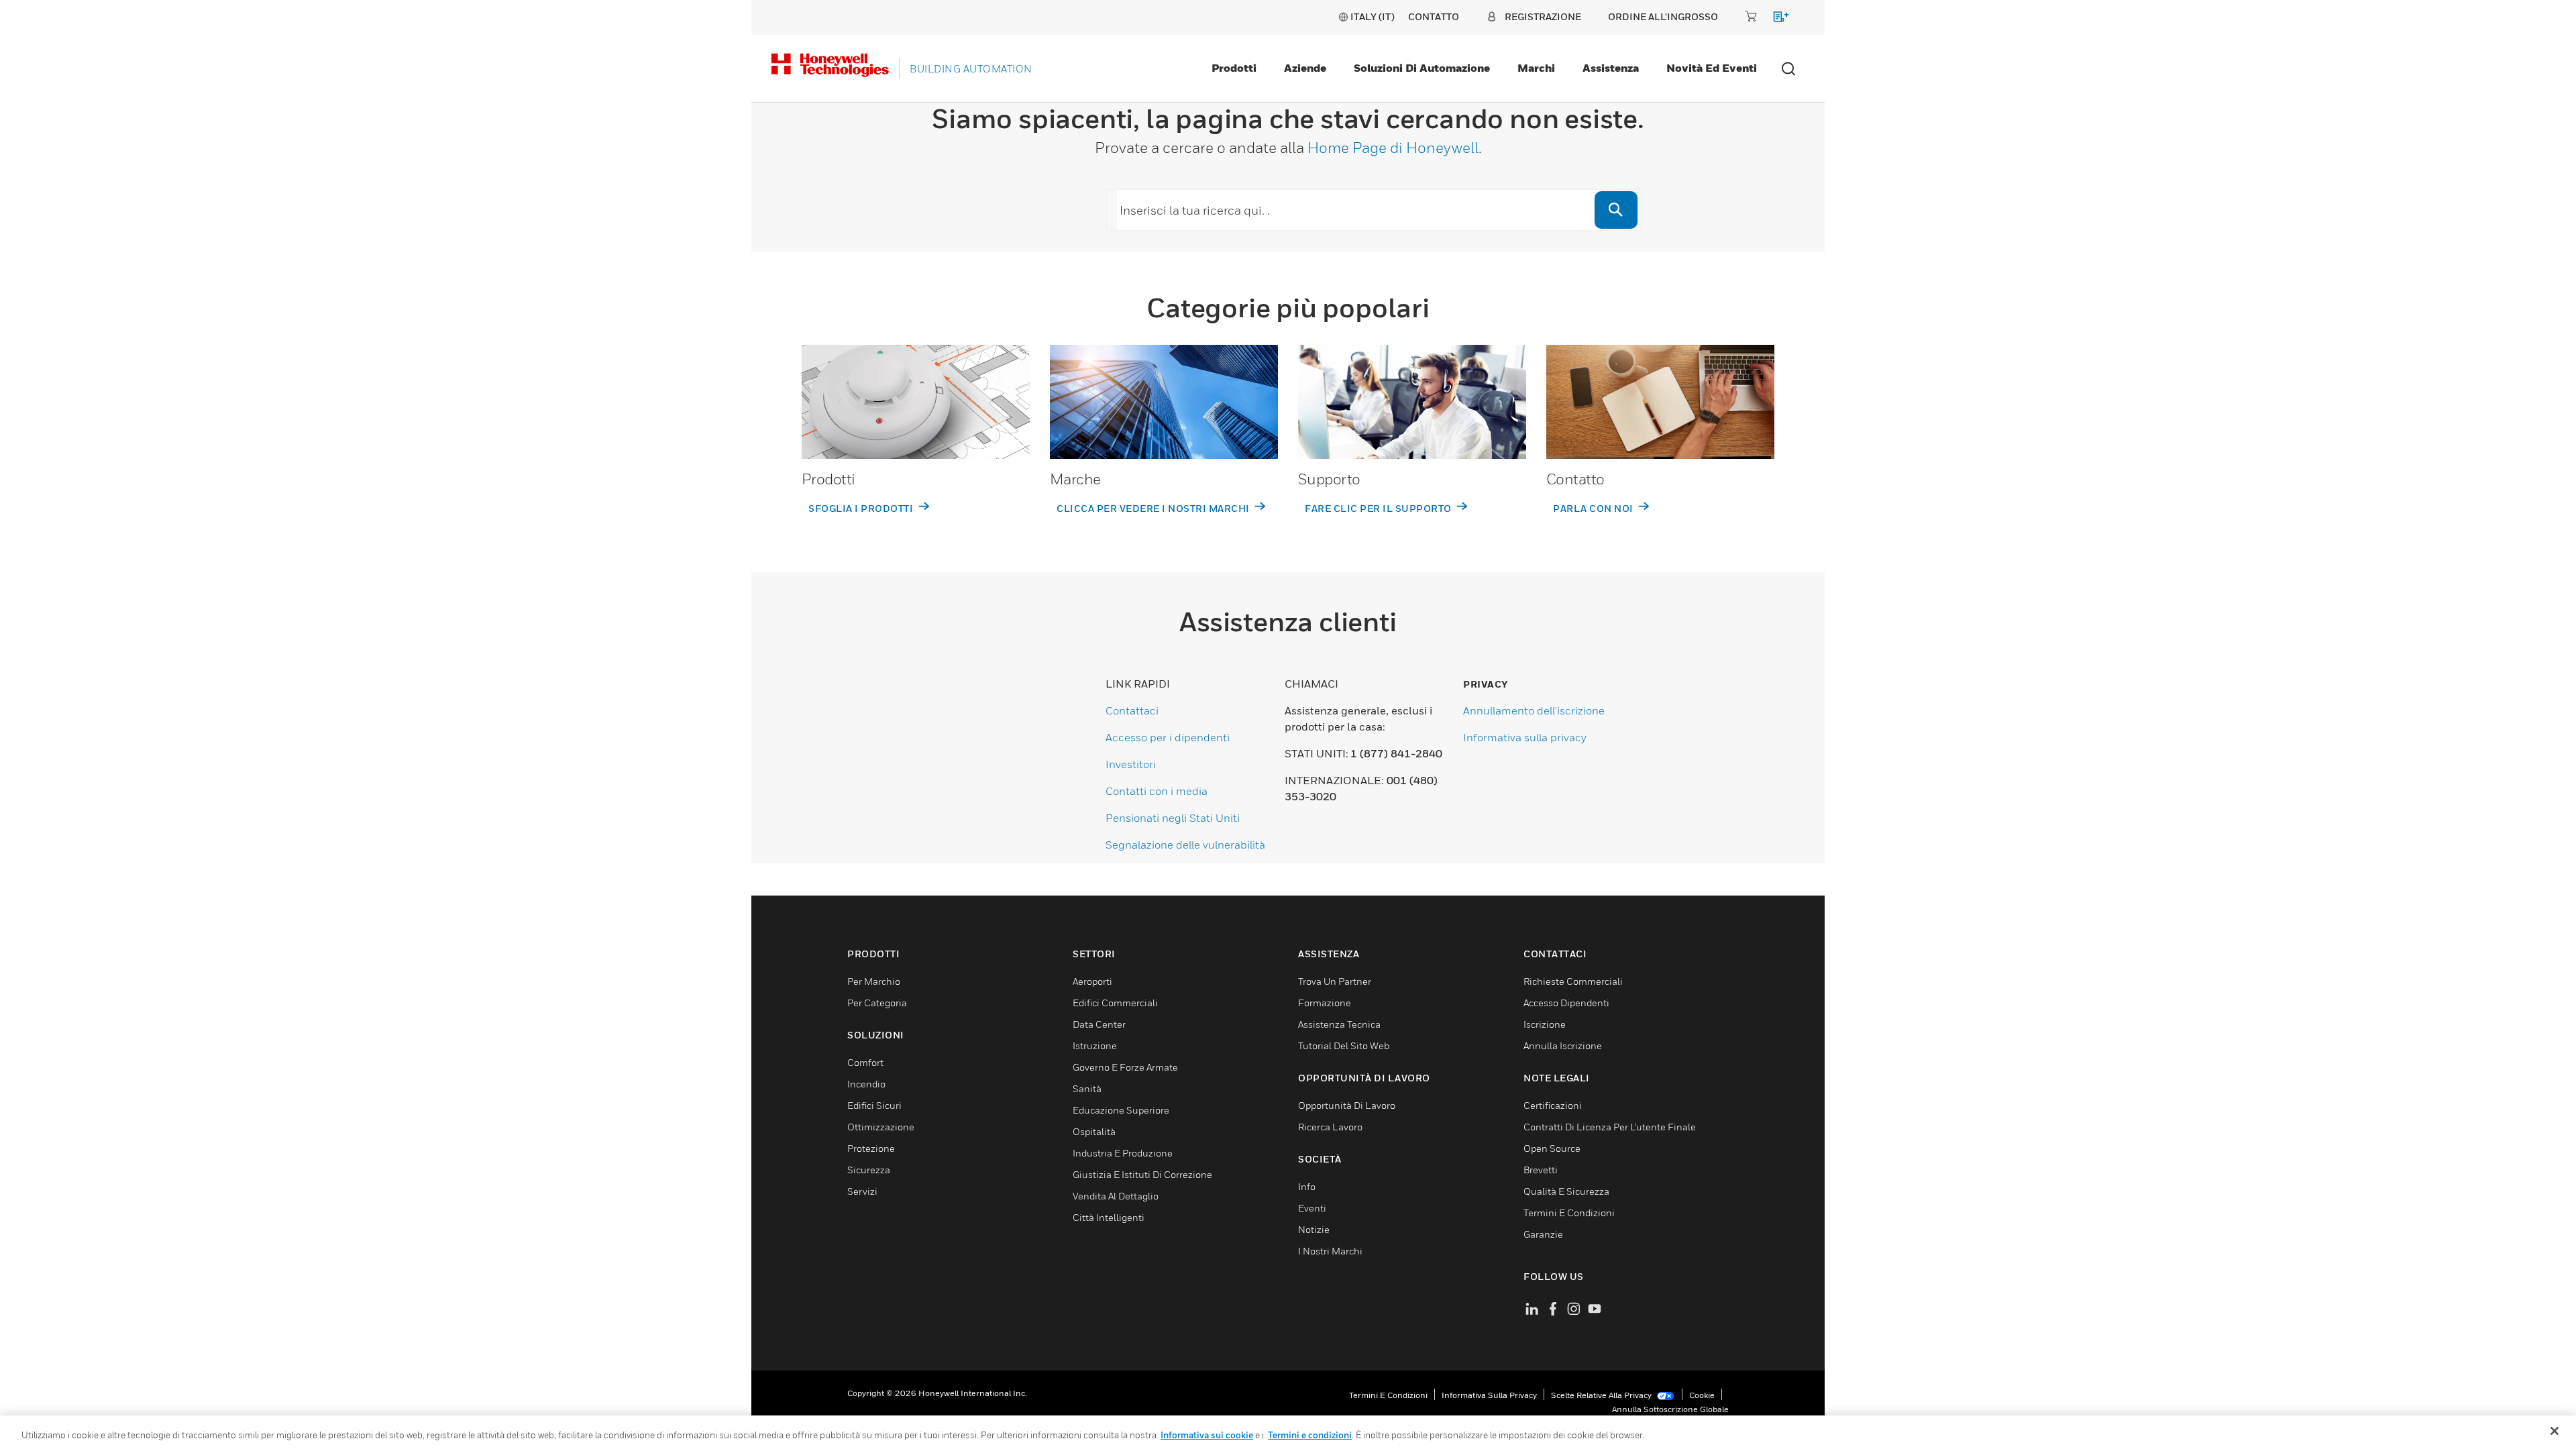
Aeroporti (1092, 981)
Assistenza (1611, 68)
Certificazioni (1553, 1105)
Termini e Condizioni (1569, 1213)
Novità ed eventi (1712, 68)
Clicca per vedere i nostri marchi (1154, 508)
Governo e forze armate (1125, 1067)
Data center (1099, 1024)
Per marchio (874, 981)
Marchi (1536, 68)
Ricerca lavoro (1330, 1127)
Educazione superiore (1121, 1110)
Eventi (1312, 1208)
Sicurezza (869, 1170)
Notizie (1314, 1229)
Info (1307, 1186)
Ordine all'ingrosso (1663, 16)
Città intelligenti (1109, 1217)
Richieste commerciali (1573, 981)
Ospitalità (1094, 1131)
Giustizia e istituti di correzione (1142, 1174)
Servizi (862, 1191)
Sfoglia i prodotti (862, 508)
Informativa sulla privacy (1525, 737)
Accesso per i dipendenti (1168, 737)
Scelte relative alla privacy (1602, 1395)
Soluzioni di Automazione (1422, 68)
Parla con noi (1594, 508)
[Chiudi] (2555, 1431)
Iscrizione (1545, 1024)
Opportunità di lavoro (1347, 1105)
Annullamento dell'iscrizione (1534, 710)
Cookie (1702, 1395)
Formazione (1325, 1003)
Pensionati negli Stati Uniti (1173, 818)
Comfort (865, 1062)
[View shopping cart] (1775, 19)
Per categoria (877, 1003)
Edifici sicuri (874, 1105)
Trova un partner (1335, 981)
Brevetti (1541, 1170)
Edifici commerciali (1115, 1003)
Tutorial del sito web (1344, 1045)
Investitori (1131, 764)
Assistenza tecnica (1339, 1024)
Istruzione (1095, 1045)
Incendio (866, 1084)
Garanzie (1543, 1234)
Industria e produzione (1123, 1153)
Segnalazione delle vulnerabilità (1185, 845)
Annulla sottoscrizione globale (1670, 1409)
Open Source (1552, 1148)
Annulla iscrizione (1563, 1045)
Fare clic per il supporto (1379, 508)
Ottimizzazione (881, 1127)
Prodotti (1234, 68)
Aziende (1305, 68)
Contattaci (1132, 710)
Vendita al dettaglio (1116, 1196)
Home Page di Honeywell (1393, 148)
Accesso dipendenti (1566, 1003)
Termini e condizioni (1388, 1395)
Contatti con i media (1157, 791)
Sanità (1087, 1088)
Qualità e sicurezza (1566, 1191)
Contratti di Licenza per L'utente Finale (1610, 1127)
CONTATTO (1434, 16)
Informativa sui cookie (1207, 1435)
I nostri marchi (1330, 1251)
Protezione (871, 1148)
